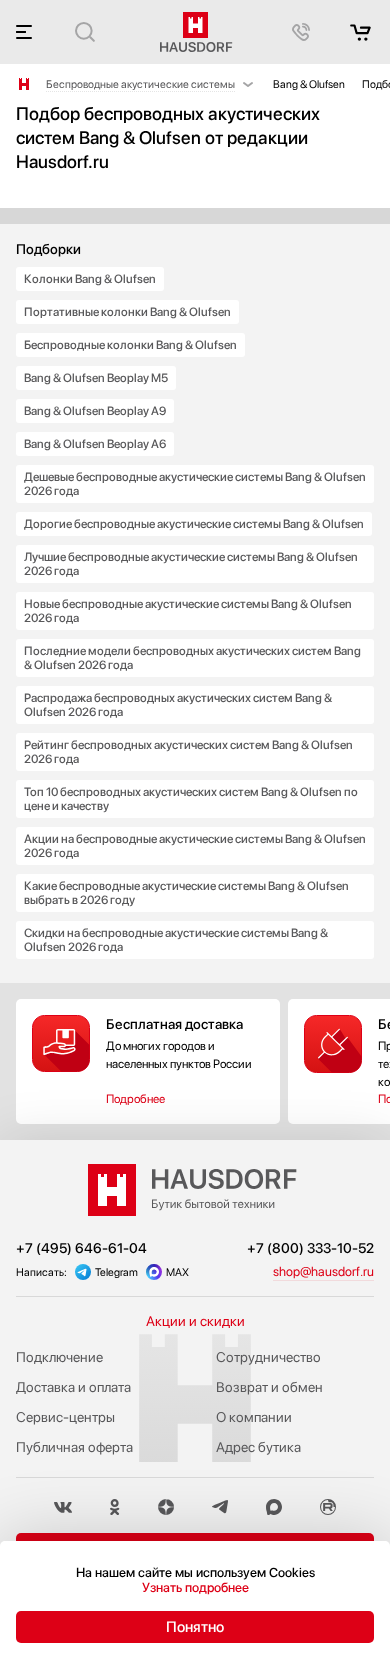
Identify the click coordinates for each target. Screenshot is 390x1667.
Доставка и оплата (73, 1387)
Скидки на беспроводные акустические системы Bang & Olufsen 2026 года (176, 940)
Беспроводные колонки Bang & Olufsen (130, 345)
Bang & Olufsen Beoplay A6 (95, 444)
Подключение (59, 1357)
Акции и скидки (195, 1321)
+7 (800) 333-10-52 (310, 1248)
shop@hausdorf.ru (323, 1271)
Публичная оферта (74, 1447)
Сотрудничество (268, 1357)
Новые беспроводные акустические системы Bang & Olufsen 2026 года (188, 611)
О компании (254, 1417)
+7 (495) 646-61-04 (81, 1248)
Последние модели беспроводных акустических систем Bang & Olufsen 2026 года (192, 658)
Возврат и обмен (269, 1387)
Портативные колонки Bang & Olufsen (127, 312)
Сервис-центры (65, 1417)
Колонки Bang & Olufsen (90, 279)
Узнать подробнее (195, 1587)
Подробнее (135, 1099)
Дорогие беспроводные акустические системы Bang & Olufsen (194, 524)
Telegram (116, 1272)
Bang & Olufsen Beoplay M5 (96, 378)
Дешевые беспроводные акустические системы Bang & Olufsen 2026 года (195, 484)
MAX (177, 1272)
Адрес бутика (258, 1447)
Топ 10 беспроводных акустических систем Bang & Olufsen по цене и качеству (191, 799)
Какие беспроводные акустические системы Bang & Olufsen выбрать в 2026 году (186, 893)
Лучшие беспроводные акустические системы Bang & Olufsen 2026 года (191, 564)
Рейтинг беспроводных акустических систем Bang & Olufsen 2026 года (188, 752)
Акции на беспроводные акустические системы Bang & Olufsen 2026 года (195, 846)
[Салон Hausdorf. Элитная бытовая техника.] (24, 84)
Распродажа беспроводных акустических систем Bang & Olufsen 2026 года (178, 705)
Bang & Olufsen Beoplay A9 (95, 411)
